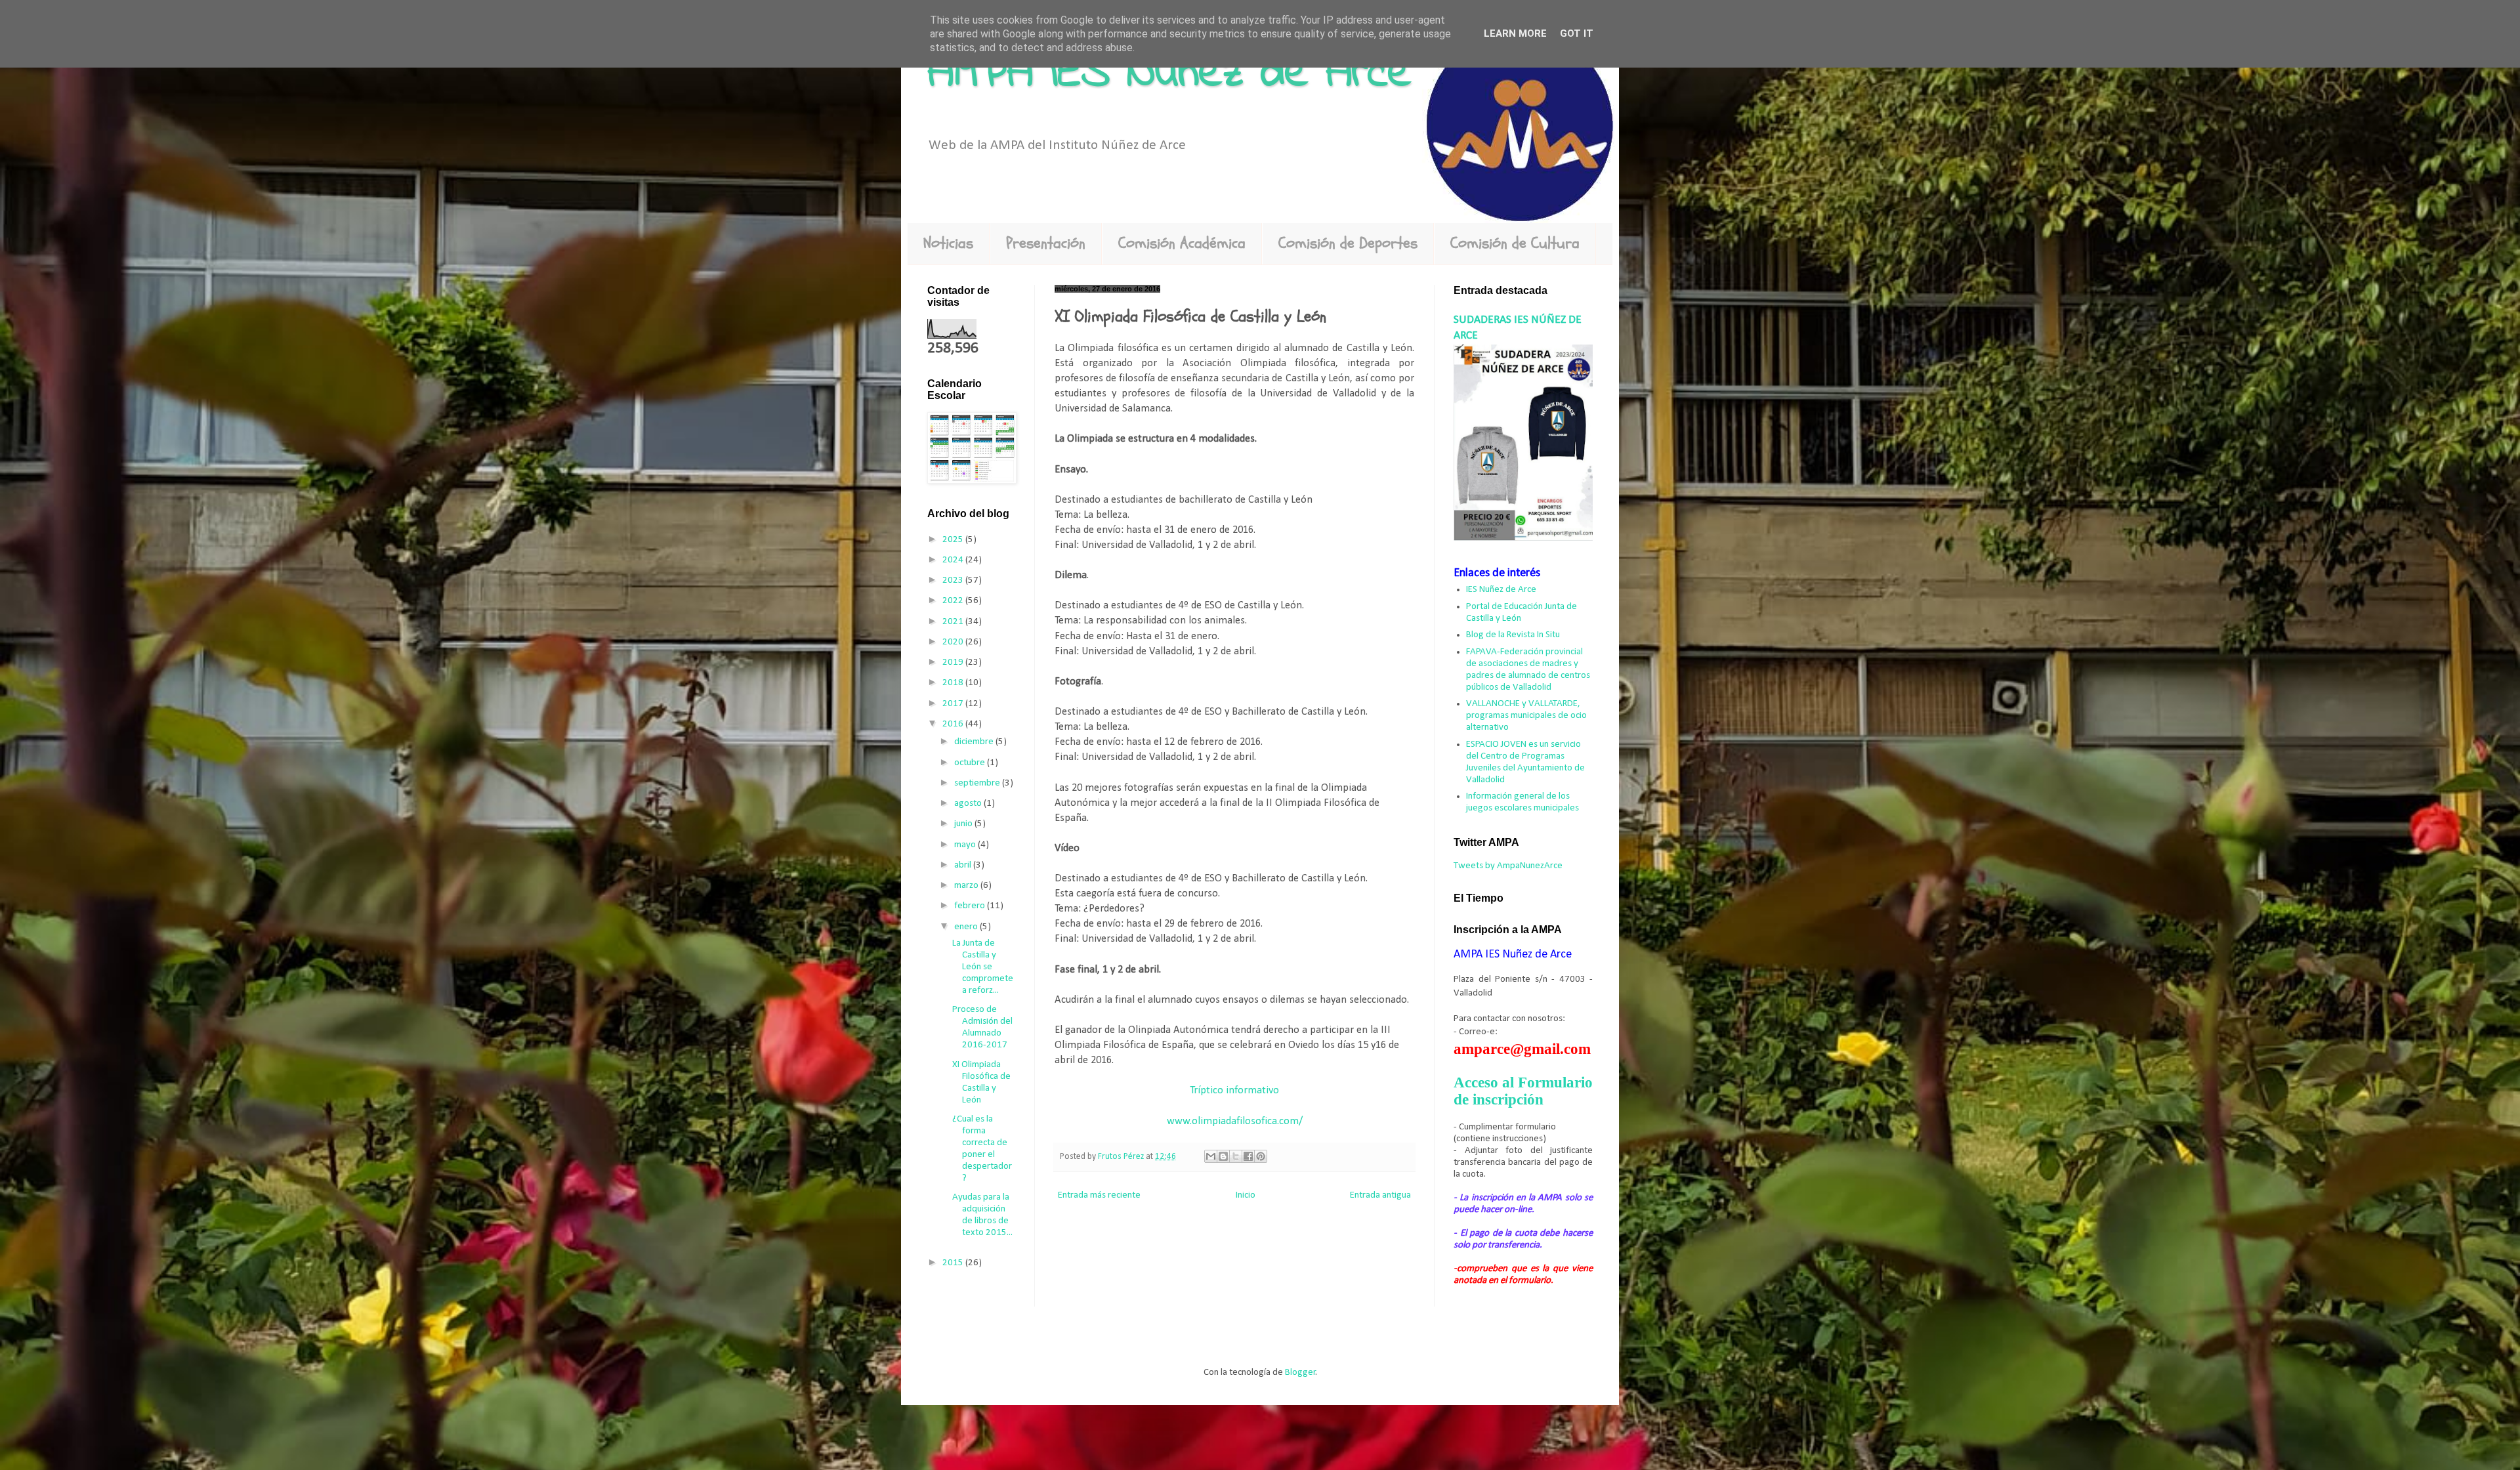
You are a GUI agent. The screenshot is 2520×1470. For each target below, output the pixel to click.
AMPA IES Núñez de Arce (1169, 74)
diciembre (975, 742)
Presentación (1046, 243)
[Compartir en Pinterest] (1261, 1156)
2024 (954, 560)
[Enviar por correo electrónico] (1211, 1156)
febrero (971, 906)
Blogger (1300, 1373)
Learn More (1515, 33)
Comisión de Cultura (1515, 243)
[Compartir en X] (1236, 1156)
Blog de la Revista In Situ (1513, 635)
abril (964, 865)
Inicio (1246, 1195)
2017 (954, 704)
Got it (1577, 33)
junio (964, 824)
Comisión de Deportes (1348, 243)
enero (967, 927)
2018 (954, 683)
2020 (954, 642)
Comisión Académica (1182, 243)
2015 (954, 1263)
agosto (969, 804)
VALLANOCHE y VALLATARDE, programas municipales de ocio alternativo (1526, 716)
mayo (966, 845)
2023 (954, 580)
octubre (971, 763)
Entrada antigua (1380, 1195)
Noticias (948, 243)
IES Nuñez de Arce (1501, 590)
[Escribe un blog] (1223, 1156)
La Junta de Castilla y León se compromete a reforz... (983, 967)
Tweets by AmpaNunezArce (1508, 866)
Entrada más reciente (1099, 1195)
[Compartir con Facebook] (1248, 1156)
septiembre (978, 783)
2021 (954, 622)
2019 (954, 662)
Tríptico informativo (1234, 1091)
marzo (967, 886)
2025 (954, 540)
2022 (954, 601)
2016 (954, 724)
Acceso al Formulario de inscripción (1523, 1091)
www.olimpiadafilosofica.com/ (1235, 1122)
